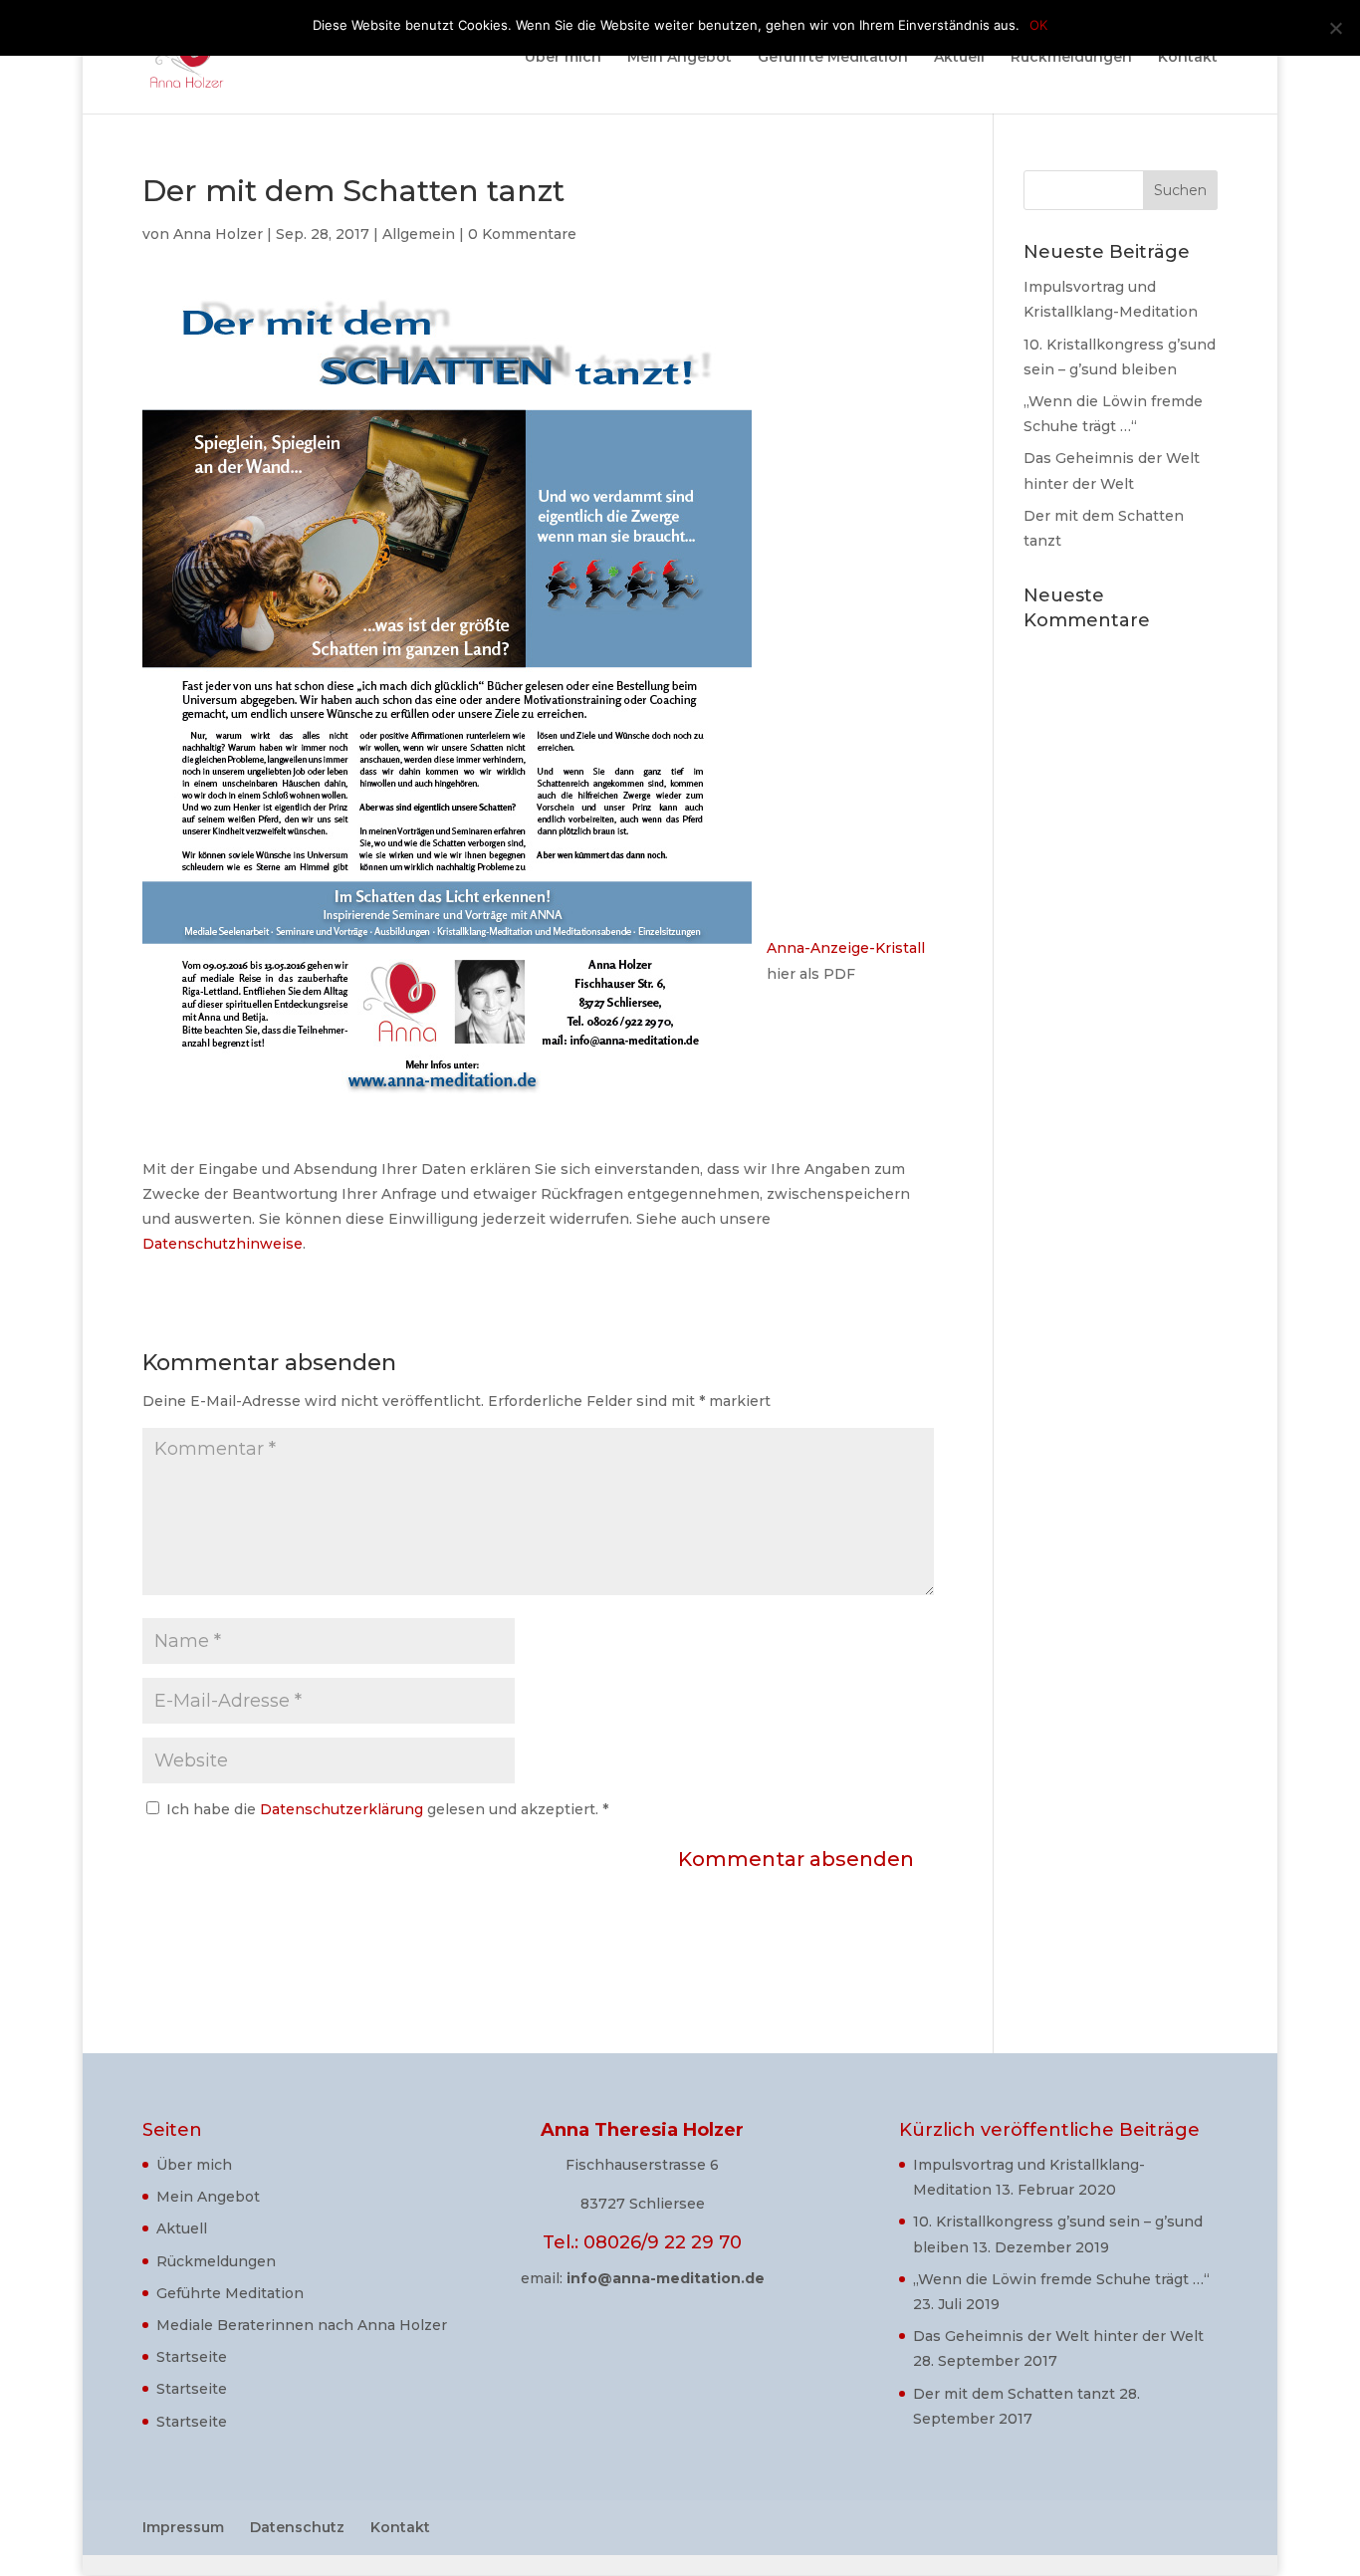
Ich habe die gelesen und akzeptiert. (387, 1809)
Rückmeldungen (1071, 58)
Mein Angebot (680, 58)
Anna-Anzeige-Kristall (846, 948)
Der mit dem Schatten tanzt (1014, 2394)
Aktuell (959, 58)
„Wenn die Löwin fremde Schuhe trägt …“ (1061, 2279)
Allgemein (419, 234)
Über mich (563, 58)
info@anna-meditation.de (666, 2278)
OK (1038, 25)
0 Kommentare (522, 234)
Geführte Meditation (833, 58)
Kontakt (1188, 58)
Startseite (192, 2357)
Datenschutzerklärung (343, 1809)
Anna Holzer (218, 234)
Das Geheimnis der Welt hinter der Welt (1058, 2336)
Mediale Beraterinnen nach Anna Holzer (302, 2325)
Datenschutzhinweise (223, 1244)
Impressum (183, 2527)
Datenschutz (297, 2527)
